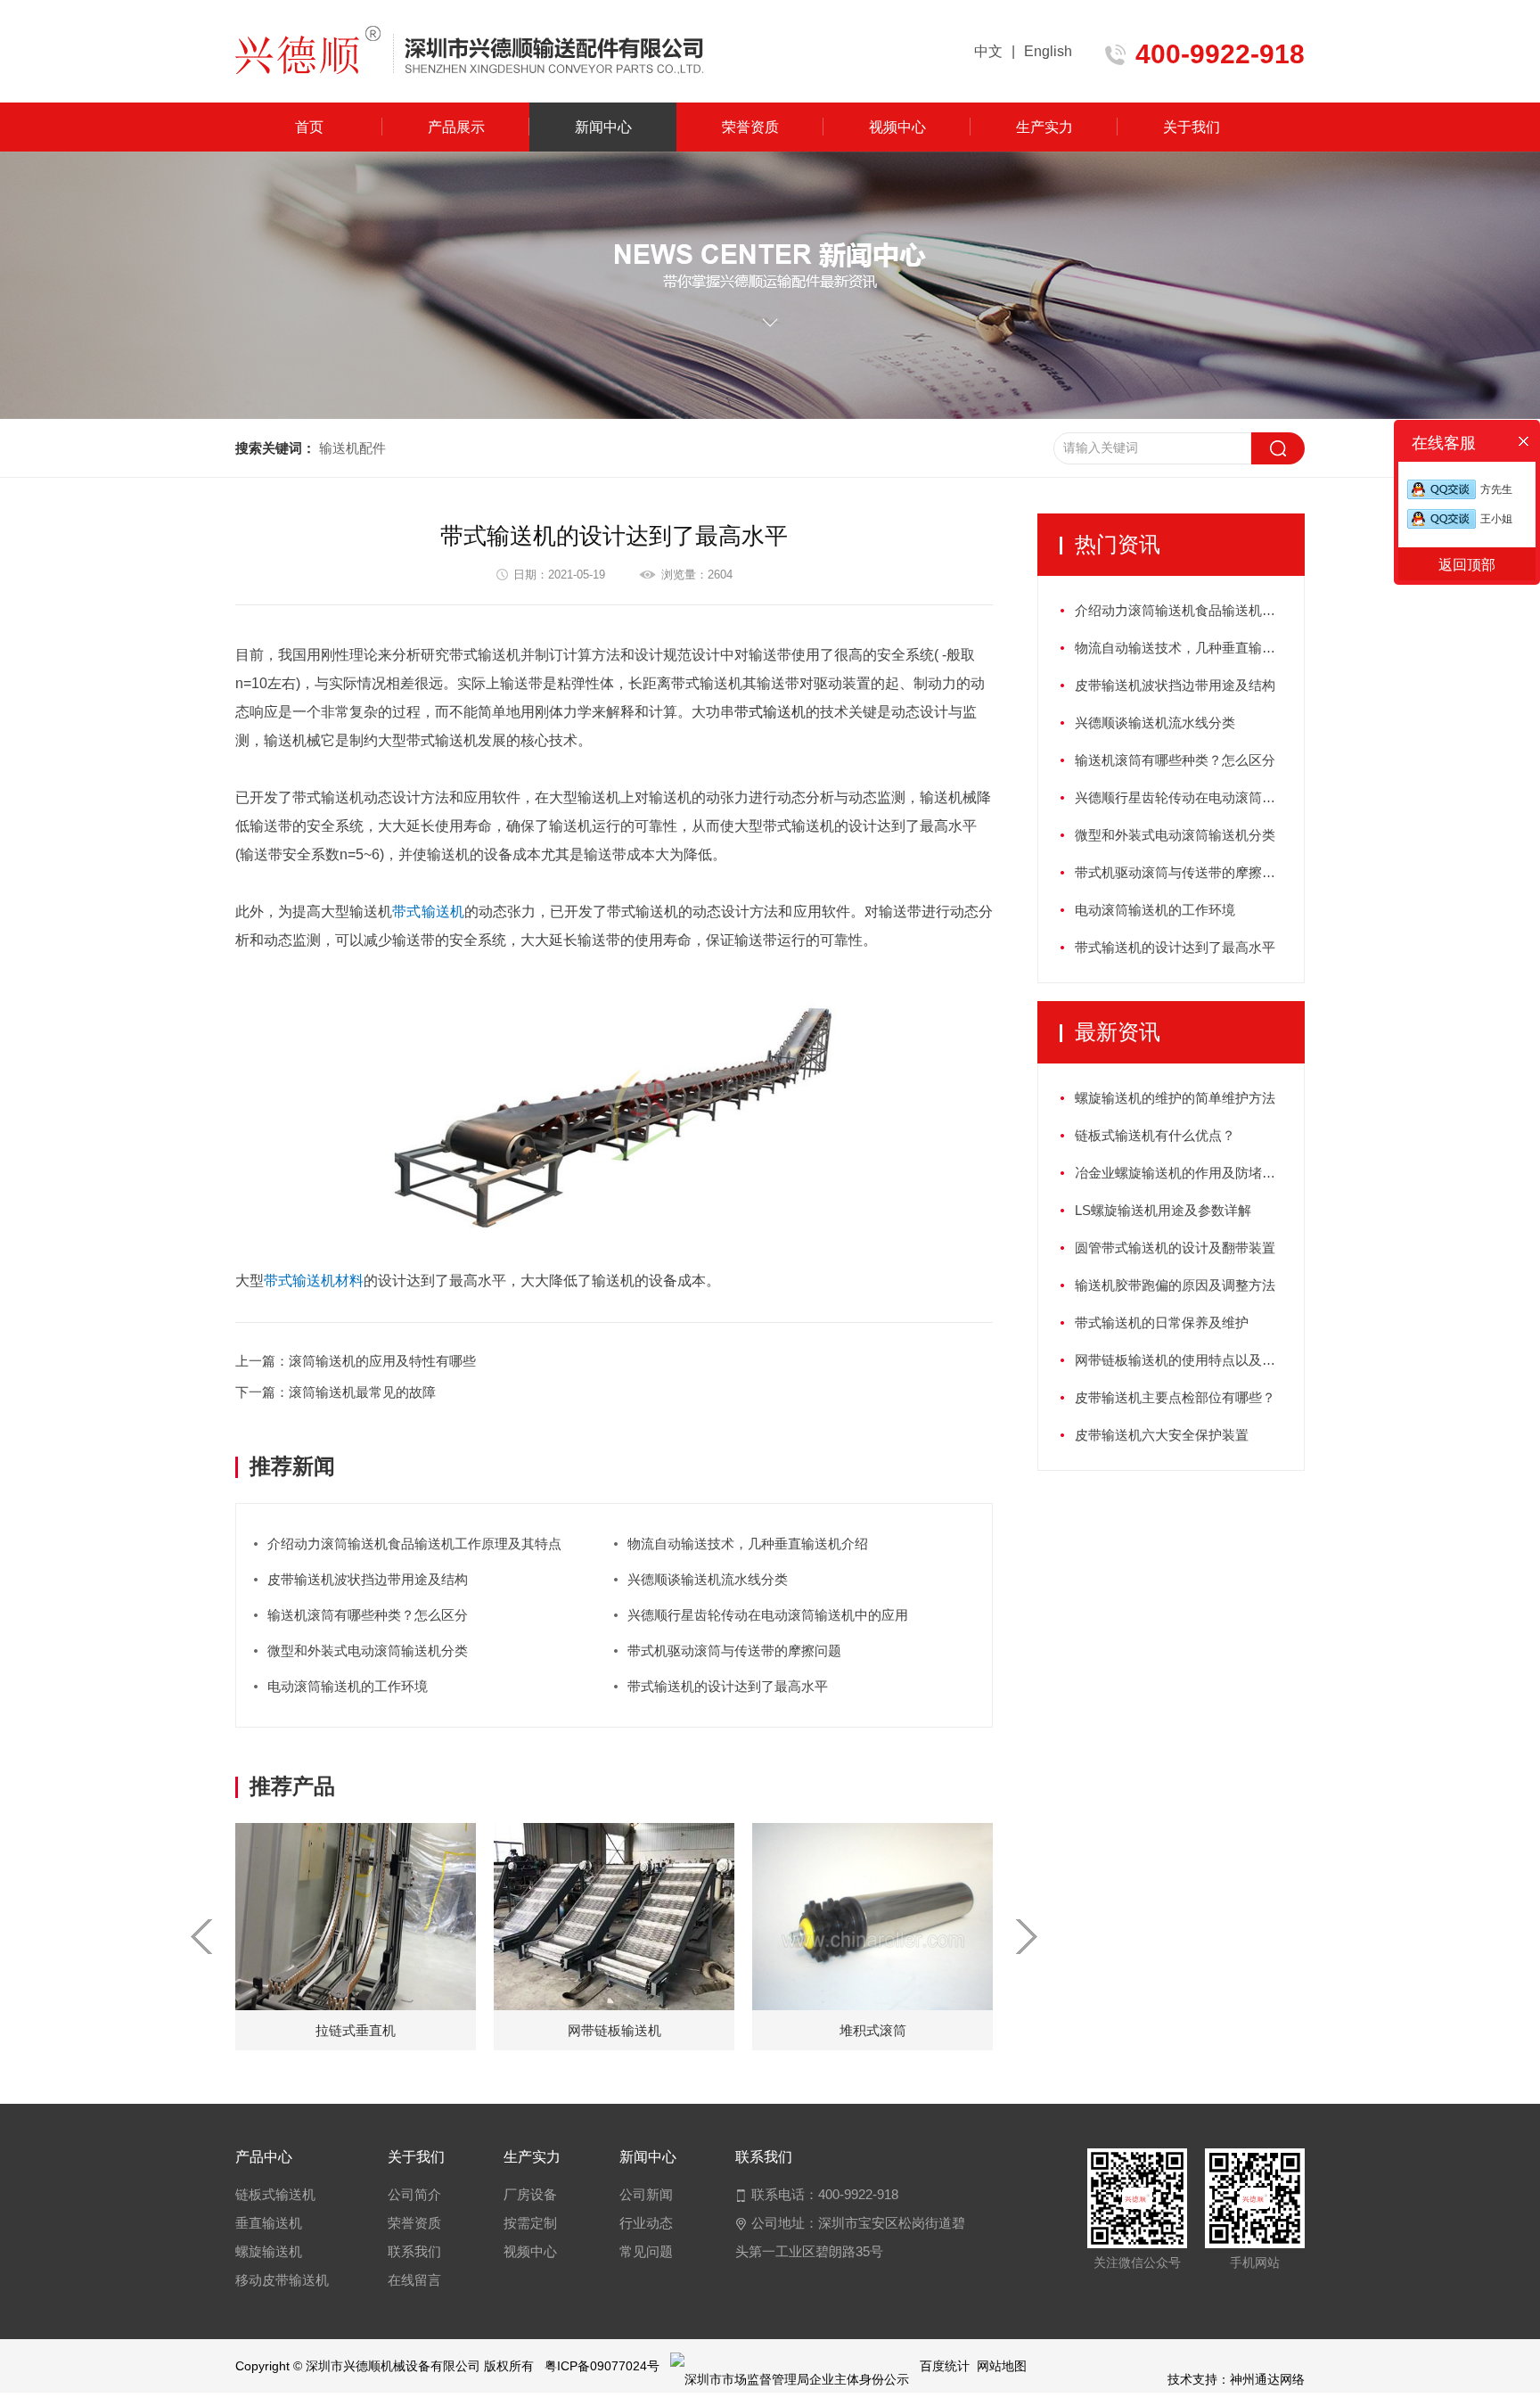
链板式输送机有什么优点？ (1155, 1135)
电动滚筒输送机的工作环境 (348, 1686)
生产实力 (1044, 127)
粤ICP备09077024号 (602, 2366)
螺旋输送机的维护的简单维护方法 (1175, 1098)
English (1048, 51)
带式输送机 (770, 712)
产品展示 (456, 127)
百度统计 (945, 2366)
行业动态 (646, 2223)
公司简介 (414, 2194)
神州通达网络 (1267, 2379)
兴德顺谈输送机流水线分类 (708, 1579)
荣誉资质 (750, 127)
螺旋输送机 (269, 2251)
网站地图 (1002, 2366)
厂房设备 (530, 2194)
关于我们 (1192, 127)
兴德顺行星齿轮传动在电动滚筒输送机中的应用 (768, 1615)
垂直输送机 (269, 2223)
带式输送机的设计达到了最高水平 (728, 1686)
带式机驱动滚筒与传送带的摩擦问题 (734, 1651)
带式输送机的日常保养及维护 (1162, 1322)
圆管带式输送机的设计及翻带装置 (1175, 1248)
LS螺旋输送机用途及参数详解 (1163, 1210)
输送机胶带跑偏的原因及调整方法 (1175, 1285)
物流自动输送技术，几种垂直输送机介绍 (748, 1544)
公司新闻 (646, 2194)
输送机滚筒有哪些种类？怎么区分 (368, 1615)
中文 (988, 51)
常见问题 (646, 2251)
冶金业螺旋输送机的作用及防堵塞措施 (1188, 1173)
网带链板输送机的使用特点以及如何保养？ (1189, 1360)
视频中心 (897, 127)
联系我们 (414, 2251)
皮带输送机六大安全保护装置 (1162, 1435)
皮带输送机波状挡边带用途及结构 (368, 1579)
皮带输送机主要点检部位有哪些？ (1175, 1397)
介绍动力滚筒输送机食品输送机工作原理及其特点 (414, 1544)
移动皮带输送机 (282, 2280)
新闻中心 (603, 127)
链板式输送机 (275, 2194)
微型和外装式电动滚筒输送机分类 (368, 1651)
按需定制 (530, 2223)
